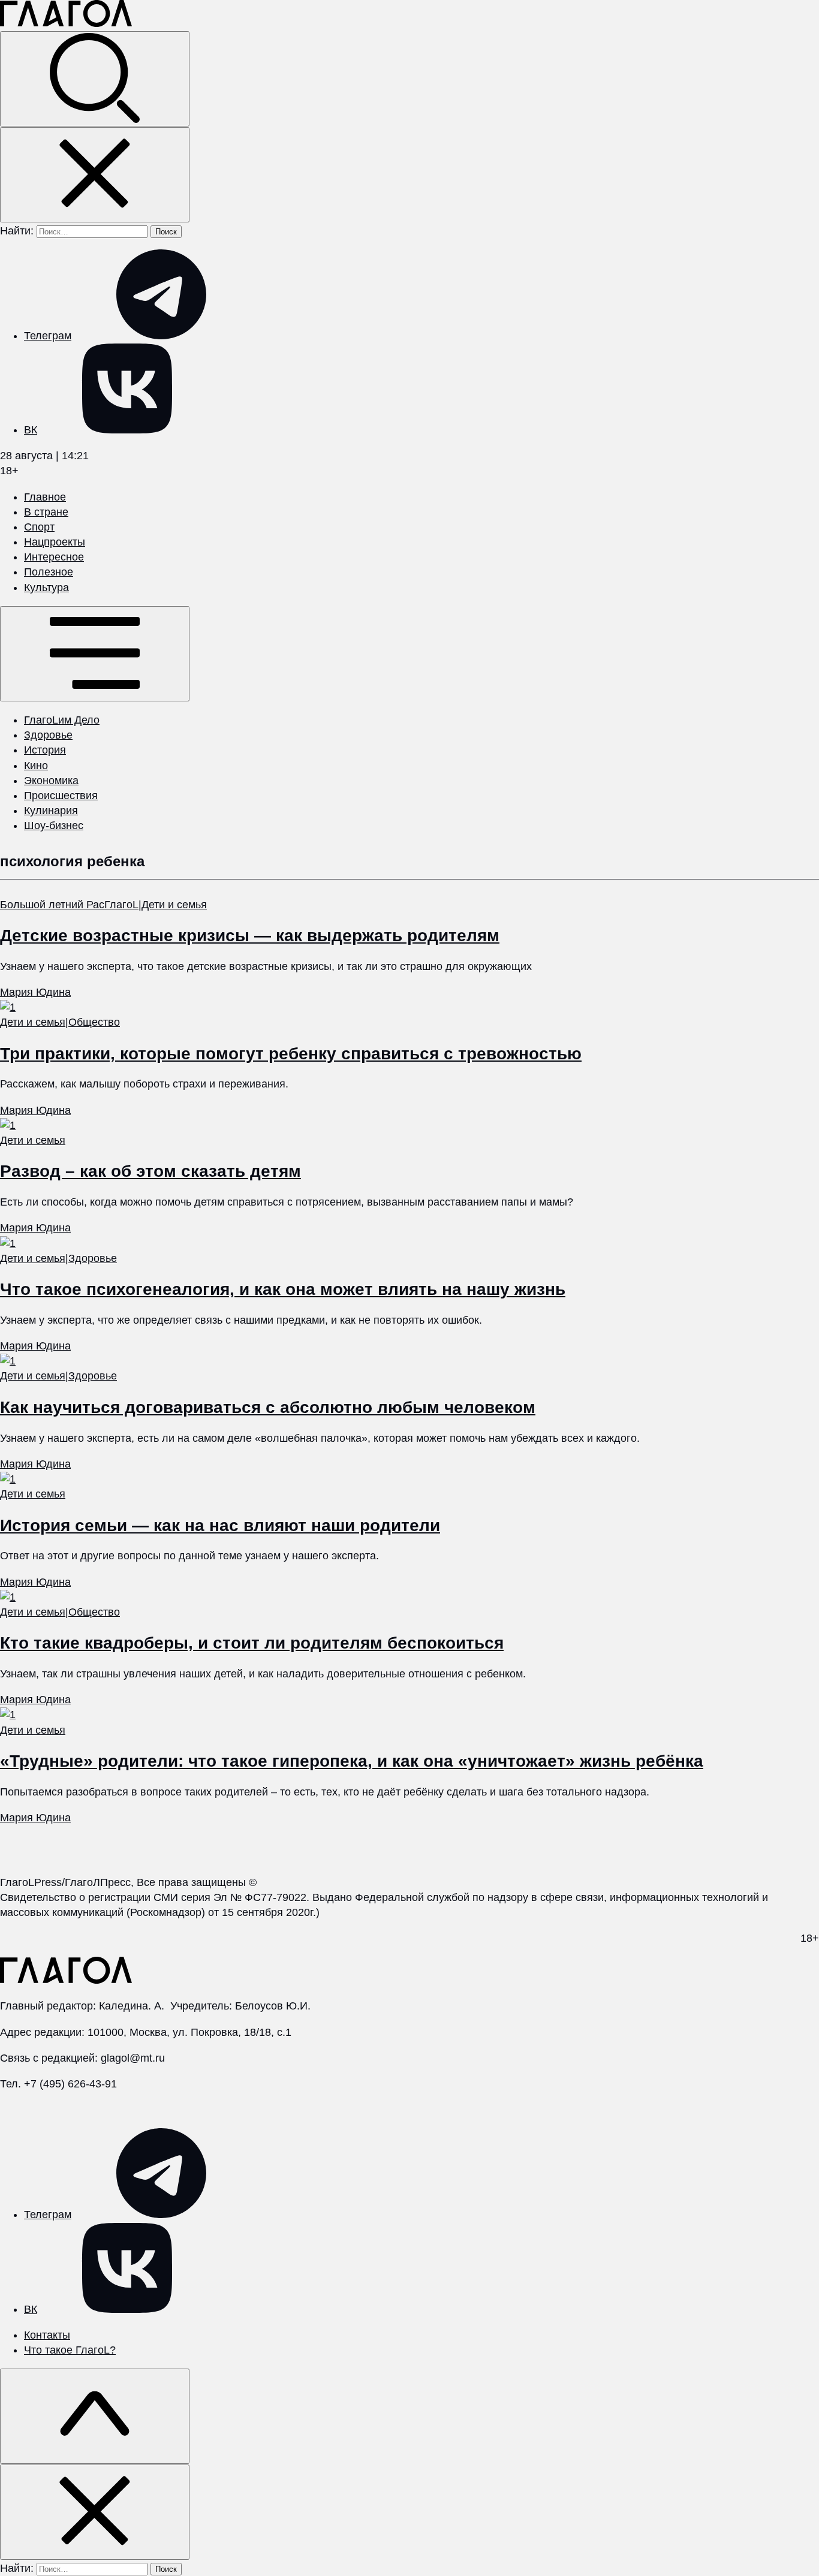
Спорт (39, 527)
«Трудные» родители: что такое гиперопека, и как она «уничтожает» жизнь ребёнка (352, 1761)
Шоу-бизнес (54, 825)
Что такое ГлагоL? (70, 2350)
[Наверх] (95, 2416)
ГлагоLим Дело (62, 720)
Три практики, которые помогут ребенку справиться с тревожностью (291, 1054)
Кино (36, 766)
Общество (94, 1022)
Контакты (47, 2335)
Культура (46, 587)
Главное (45, 497)
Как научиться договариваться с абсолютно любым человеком (268, 1407)
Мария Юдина (35, 992)
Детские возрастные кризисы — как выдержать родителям (250, 936)
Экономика (51, 781)
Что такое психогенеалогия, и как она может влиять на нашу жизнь (283, 1289)
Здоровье (48, 735)
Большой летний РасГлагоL (69, 905)
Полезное (49, 572)
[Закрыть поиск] (95, 175)
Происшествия (61, 796)
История (45, 750)
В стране (46, 512)
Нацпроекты (55, 542)
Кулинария (51, 811)
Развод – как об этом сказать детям (150, 1171)
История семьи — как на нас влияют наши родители (220, 1525)
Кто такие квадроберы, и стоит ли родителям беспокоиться (252, 1643)
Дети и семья (174, 905)
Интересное (54, 557)
